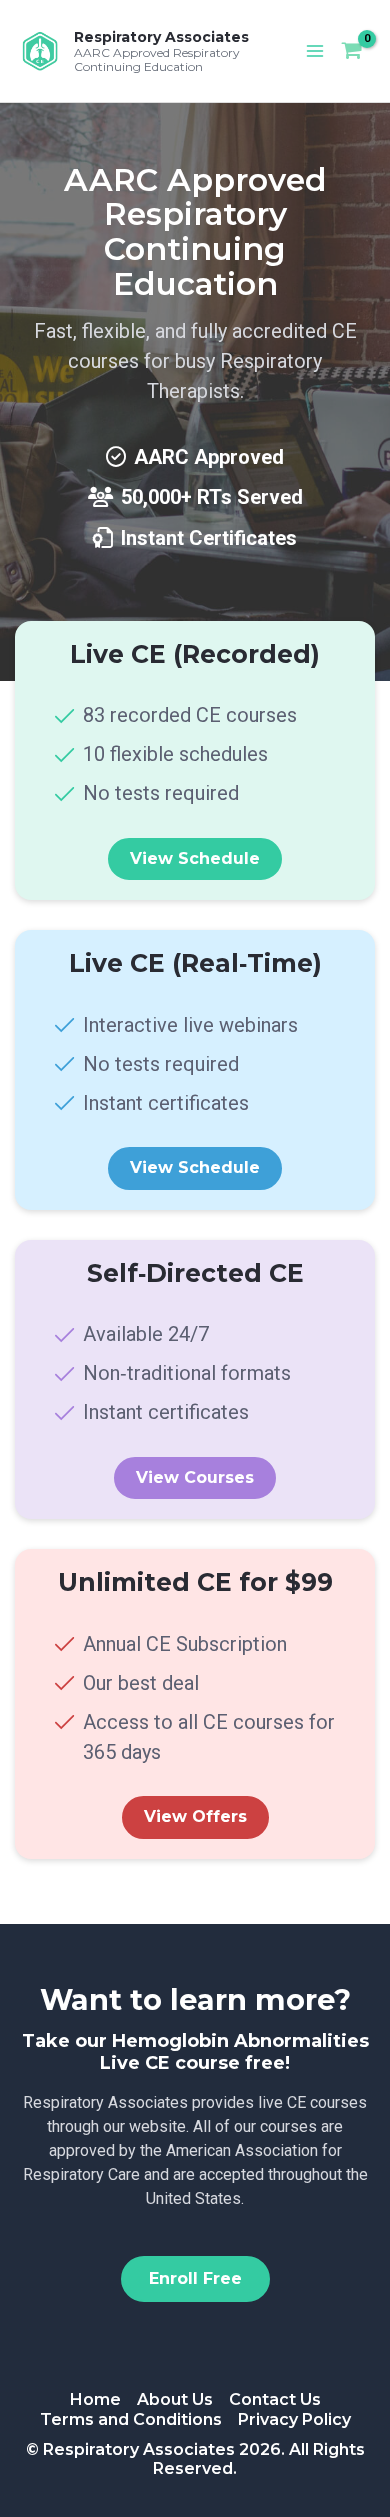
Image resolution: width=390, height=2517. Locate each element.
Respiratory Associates (161, 37)
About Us (175, 2399)
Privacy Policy (294, 2419)
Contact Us (275, 2399)
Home (95, 2399)
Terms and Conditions (131, 2419)
